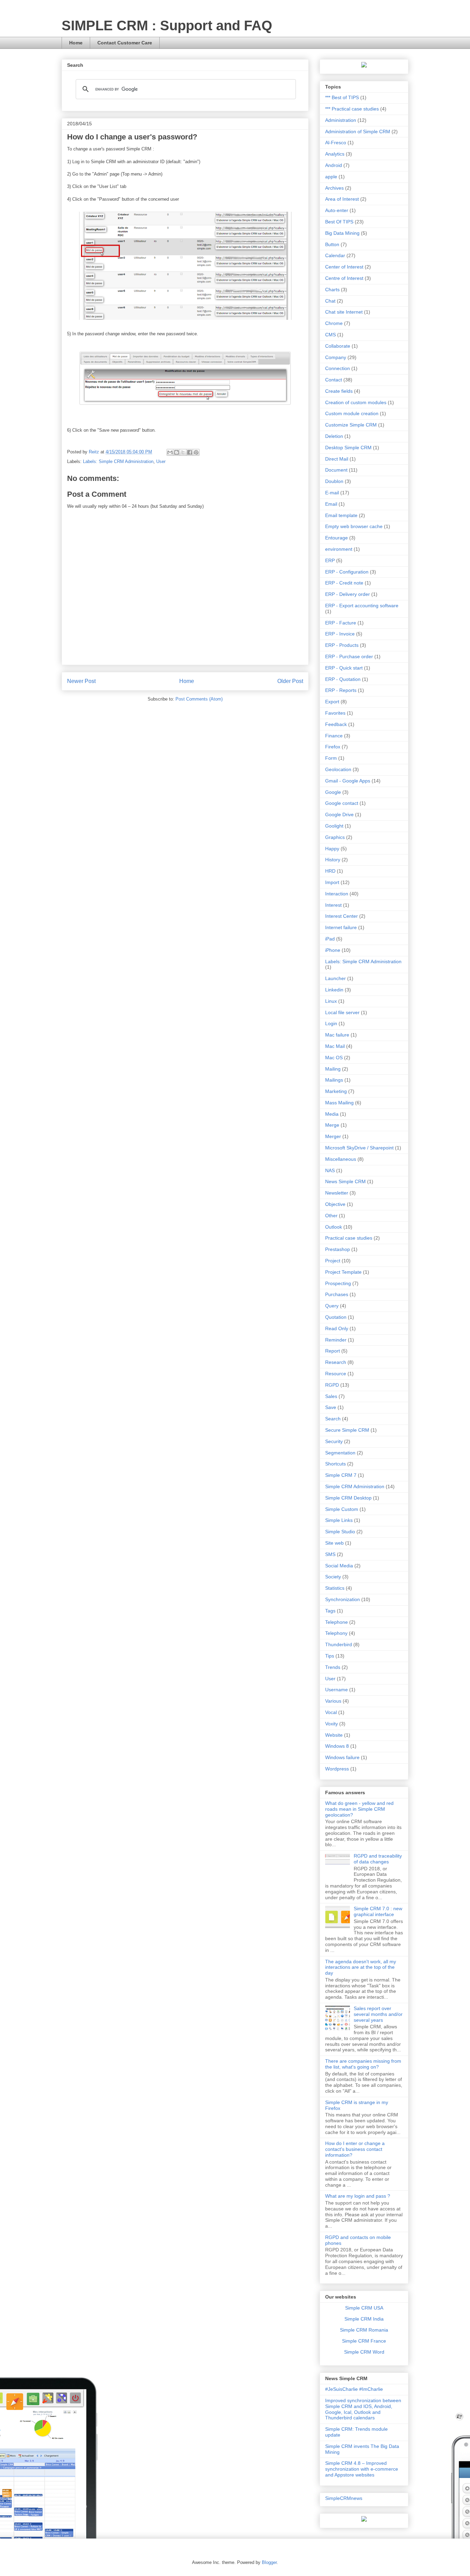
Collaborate (338, 346)
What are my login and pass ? (358, 2196)
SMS (330, 1554)
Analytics (335, 154)
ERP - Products (342, 645)
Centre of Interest (344, 278)
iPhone (333, 950)
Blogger (269, 2562)
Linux (331, 1001)
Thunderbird (339, 1644)
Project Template (343, 1272)
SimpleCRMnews (344, 2498)
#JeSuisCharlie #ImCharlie (354, 2389)
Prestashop (338, 1249)
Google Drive (339, 814)
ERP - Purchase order (349, 656)
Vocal (331, 1712)
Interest (333, 905)
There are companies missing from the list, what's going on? (363, 2064)
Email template (341, 515)
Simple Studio (340, 1532)
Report (333, 1351)
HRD (330, 871)
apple (331, 177)
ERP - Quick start (344, 668)
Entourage (337, 538)
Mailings (334, 1080)
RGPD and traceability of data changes (378, 1859)
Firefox (333, 747)
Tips (330, 1656)
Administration (341, 120)
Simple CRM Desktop (348, 1498)
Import (332, 882)
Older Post (290, 681)
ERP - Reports (341, 690)
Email (331, 504)
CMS (330, 335)
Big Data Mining (342, 233)
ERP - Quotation (343, 679)
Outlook (334, 1227)
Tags (330, 1611)
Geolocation (338, 769)
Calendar (335, 255)
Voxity (332, 1724)
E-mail (332, 493)
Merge (332, 1125)
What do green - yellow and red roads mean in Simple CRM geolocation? (359, 1809)
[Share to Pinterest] (196, 452)
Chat (330, 301)
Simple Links (339, 1520)
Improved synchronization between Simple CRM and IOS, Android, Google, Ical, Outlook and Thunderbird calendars (363, 2409)
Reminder (336, 1340)
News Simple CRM (345, 1181)
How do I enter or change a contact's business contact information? (355, 2149)
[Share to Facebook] (190, 452)
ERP (330, 560)
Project (333, 1261)
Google (333, 792)
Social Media (339, 1566)
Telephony (336, 1633)
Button (332, 244)
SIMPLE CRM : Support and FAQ (167, 25)
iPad (330, 939)
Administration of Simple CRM (358, 132)
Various (333, 1701)
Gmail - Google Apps (348, 781)
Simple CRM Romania (364, 2330)
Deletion (334, 436)
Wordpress (337, 1769)
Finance (334, 736)
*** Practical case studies (352, 109)
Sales (331, 1396)
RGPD (332, 1385)
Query (332, 1306)
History (333, 860)
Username (337, 1690)
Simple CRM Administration (355, 1486)
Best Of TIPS (339, 222)
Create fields (339, 391)
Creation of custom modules (356, 402)
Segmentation (340, 1453)
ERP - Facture (341, 623)
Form (331, 758)
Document (336, 470)
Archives (334, 188)
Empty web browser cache (354, 526)
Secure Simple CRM (347, 1430)
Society (333, 1577)
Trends (333, 1667)
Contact (334, 380)
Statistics (335, 1588)
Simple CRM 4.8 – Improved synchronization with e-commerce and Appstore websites (362, 2469)
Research (336, 1362)
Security (334, 1441)
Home (76, 43)
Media (332, 1114)
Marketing (336, 1091)
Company (336, 357)
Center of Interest (344, 267)
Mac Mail (335, 1046)
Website (334, 1735)
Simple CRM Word (364, 2352)
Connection (338, 368)
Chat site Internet (344, 312)
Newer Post (81, 681)
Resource (336, 1374)
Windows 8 (337, 1746)
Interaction (337, 894)
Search (333, 1419)
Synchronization (343, 1599)
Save (331, 1407)
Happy (332, 849)
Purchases (337, 1294)
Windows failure (342, 1757)
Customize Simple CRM (351, 425)
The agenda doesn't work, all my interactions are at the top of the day (361, 1967)
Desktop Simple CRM (348, 448)
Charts (332, 290)
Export (332, 702)
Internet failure (341, 927)
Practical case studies (349, 1238)
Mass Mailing (339, 1103)
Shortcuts (335, 1464)
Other (331, 1216)
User (161, 461)
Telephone (337, 1622)
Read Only (337, 1328)
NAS (330, 1170)
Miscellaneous (341, 1159)
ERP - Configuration (347, 572)
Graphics (335, 837)
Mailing (333, 1069)
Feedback (336, 724)
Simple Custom (342, 1509)
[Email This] (170, 452)
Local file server (342, 1012)
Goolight (334, 826)
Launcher (335, 978)
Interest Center (341, 916)
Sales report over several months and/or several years (378, 2014)
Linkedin (334, 990)
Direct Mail (337, 459)
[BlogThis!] (177, 452)
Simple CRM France (364, 2341)
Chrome (334, 323)
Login (331, 1023)
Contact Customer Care (125, 43)
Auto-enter (337, 210)
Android (334, 165)
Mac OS (334, 1058)
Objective (335, 1204)
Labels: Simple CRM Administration (118, 461)
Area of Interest (342, 199)
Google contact (342, 803)
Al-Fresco (336, 143)
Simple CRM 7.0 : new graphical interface (378, 1911)
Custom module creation (352, 413)
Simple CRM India (364, 2319)
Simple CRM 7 (341, 1475)
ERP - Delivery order (348, 594)
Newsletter (337, 1193)
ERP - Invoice (340, 634)
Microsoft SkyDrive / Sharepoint (359, 1148)
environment (339, 549)
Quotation (336, 1317)
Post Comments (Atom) (199, 699)
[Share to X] (183, 452)
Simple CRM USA (364, 2308)
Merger (333, 1136)
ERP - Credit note (344, 583)
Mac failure (337, 1035)
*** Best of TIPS (342, 97)
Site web (334, 1543)
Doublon (334, 481)
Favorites (335, 713)
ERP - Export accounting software (362, 606)
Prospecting (338, 1283)
